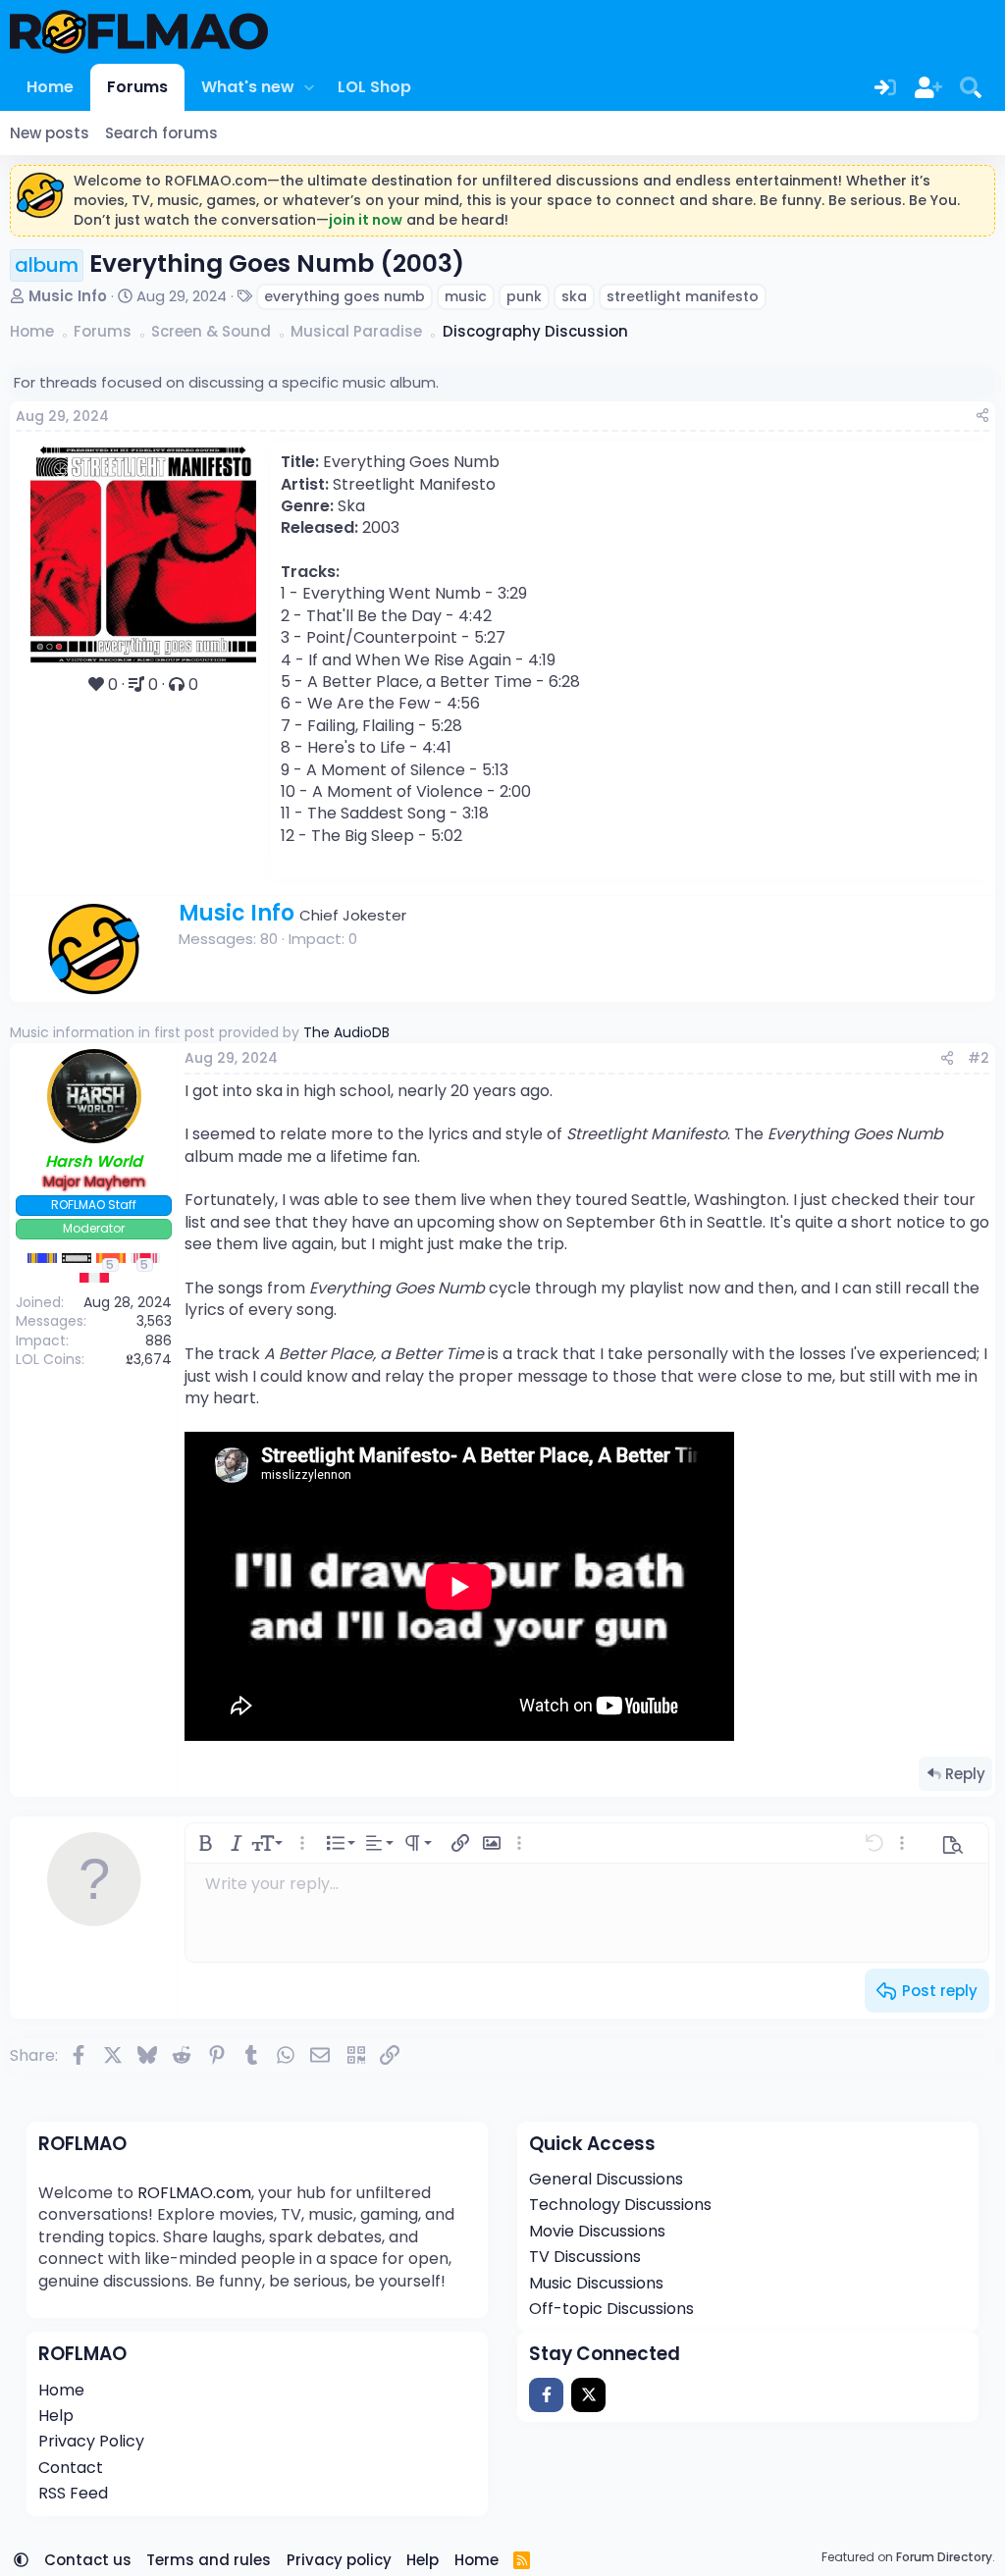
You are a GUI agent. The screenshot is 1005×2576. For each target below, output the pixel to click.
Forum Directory (944, 2557)
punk (524, 296)
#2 (979, 1058)
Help (56, 2416)
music (466, 296)
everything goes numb (344, 296)
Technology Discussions (620, 2205)
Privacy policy (339, 2560)
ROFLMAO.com (194, 2193)
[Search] (971, 87)
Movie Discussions (597, 2231)
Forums (137, 87)
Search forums (161, 133)
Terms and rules (209, 2560)
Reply (965, 1774)
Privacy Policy (91, 2441)
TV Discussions (585, 2257)
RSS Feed (73, 2493)
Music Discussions (596, 2283)
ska (574, 296)
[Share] (982, 417)
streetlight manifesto (683, 296)
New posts (50, 133)
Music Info (68, 296)
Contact (71, 2468)
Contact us (88, 2560)
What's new (248, 87)
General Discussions (606, 2179)
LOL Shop (374, 87)
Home (50, 87)
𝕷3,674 (149, 1359)
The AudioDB (346, 1032)
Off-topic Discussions (611, 2309)
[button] (309, 87)
